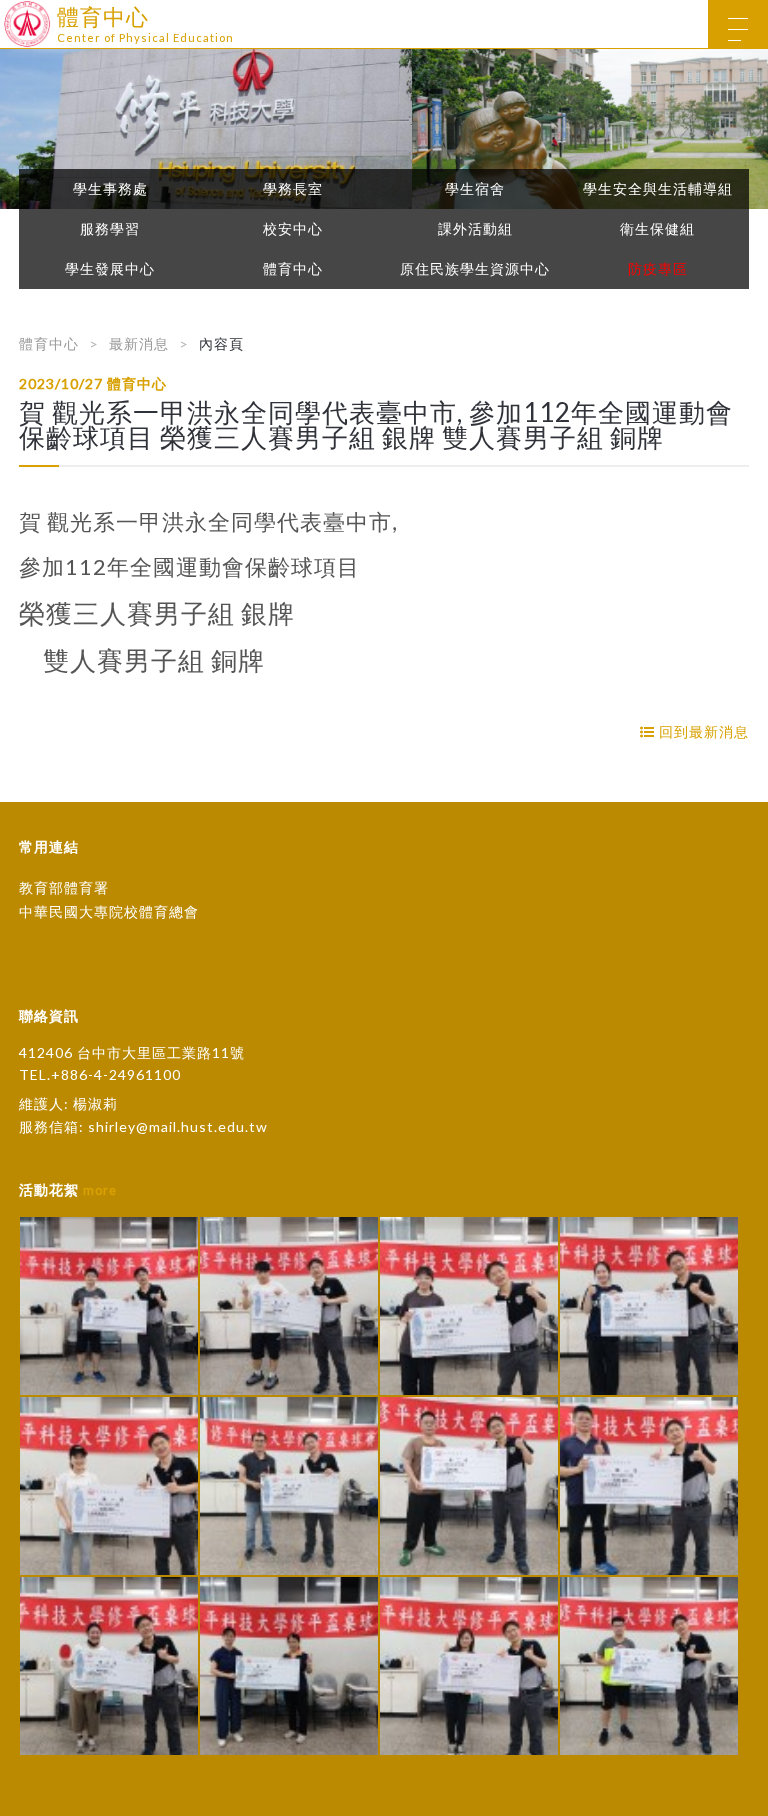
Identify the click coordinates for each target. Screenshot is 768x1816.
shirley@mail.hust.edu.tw (178, 1126)
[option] (384, 129)
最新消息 (139, 343)
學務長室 (293, 189)
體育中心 (293, 269)
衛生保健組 (657, 229)
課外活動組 (475, 229)
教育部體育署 (64, 887)
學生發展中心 (110, 269)
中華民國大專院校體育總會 (109, 911)
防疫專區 (658, 269)
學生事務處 (110, 189)
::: (7, 14)
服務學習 (110, 229)
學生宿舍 (475, 189)
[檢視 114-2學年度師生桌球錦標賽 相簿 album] (109, 1306)
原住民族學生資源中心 (475, 269)
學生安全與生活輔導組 (658, 189)
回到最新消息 (702, 731)
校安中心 (293, 229)
